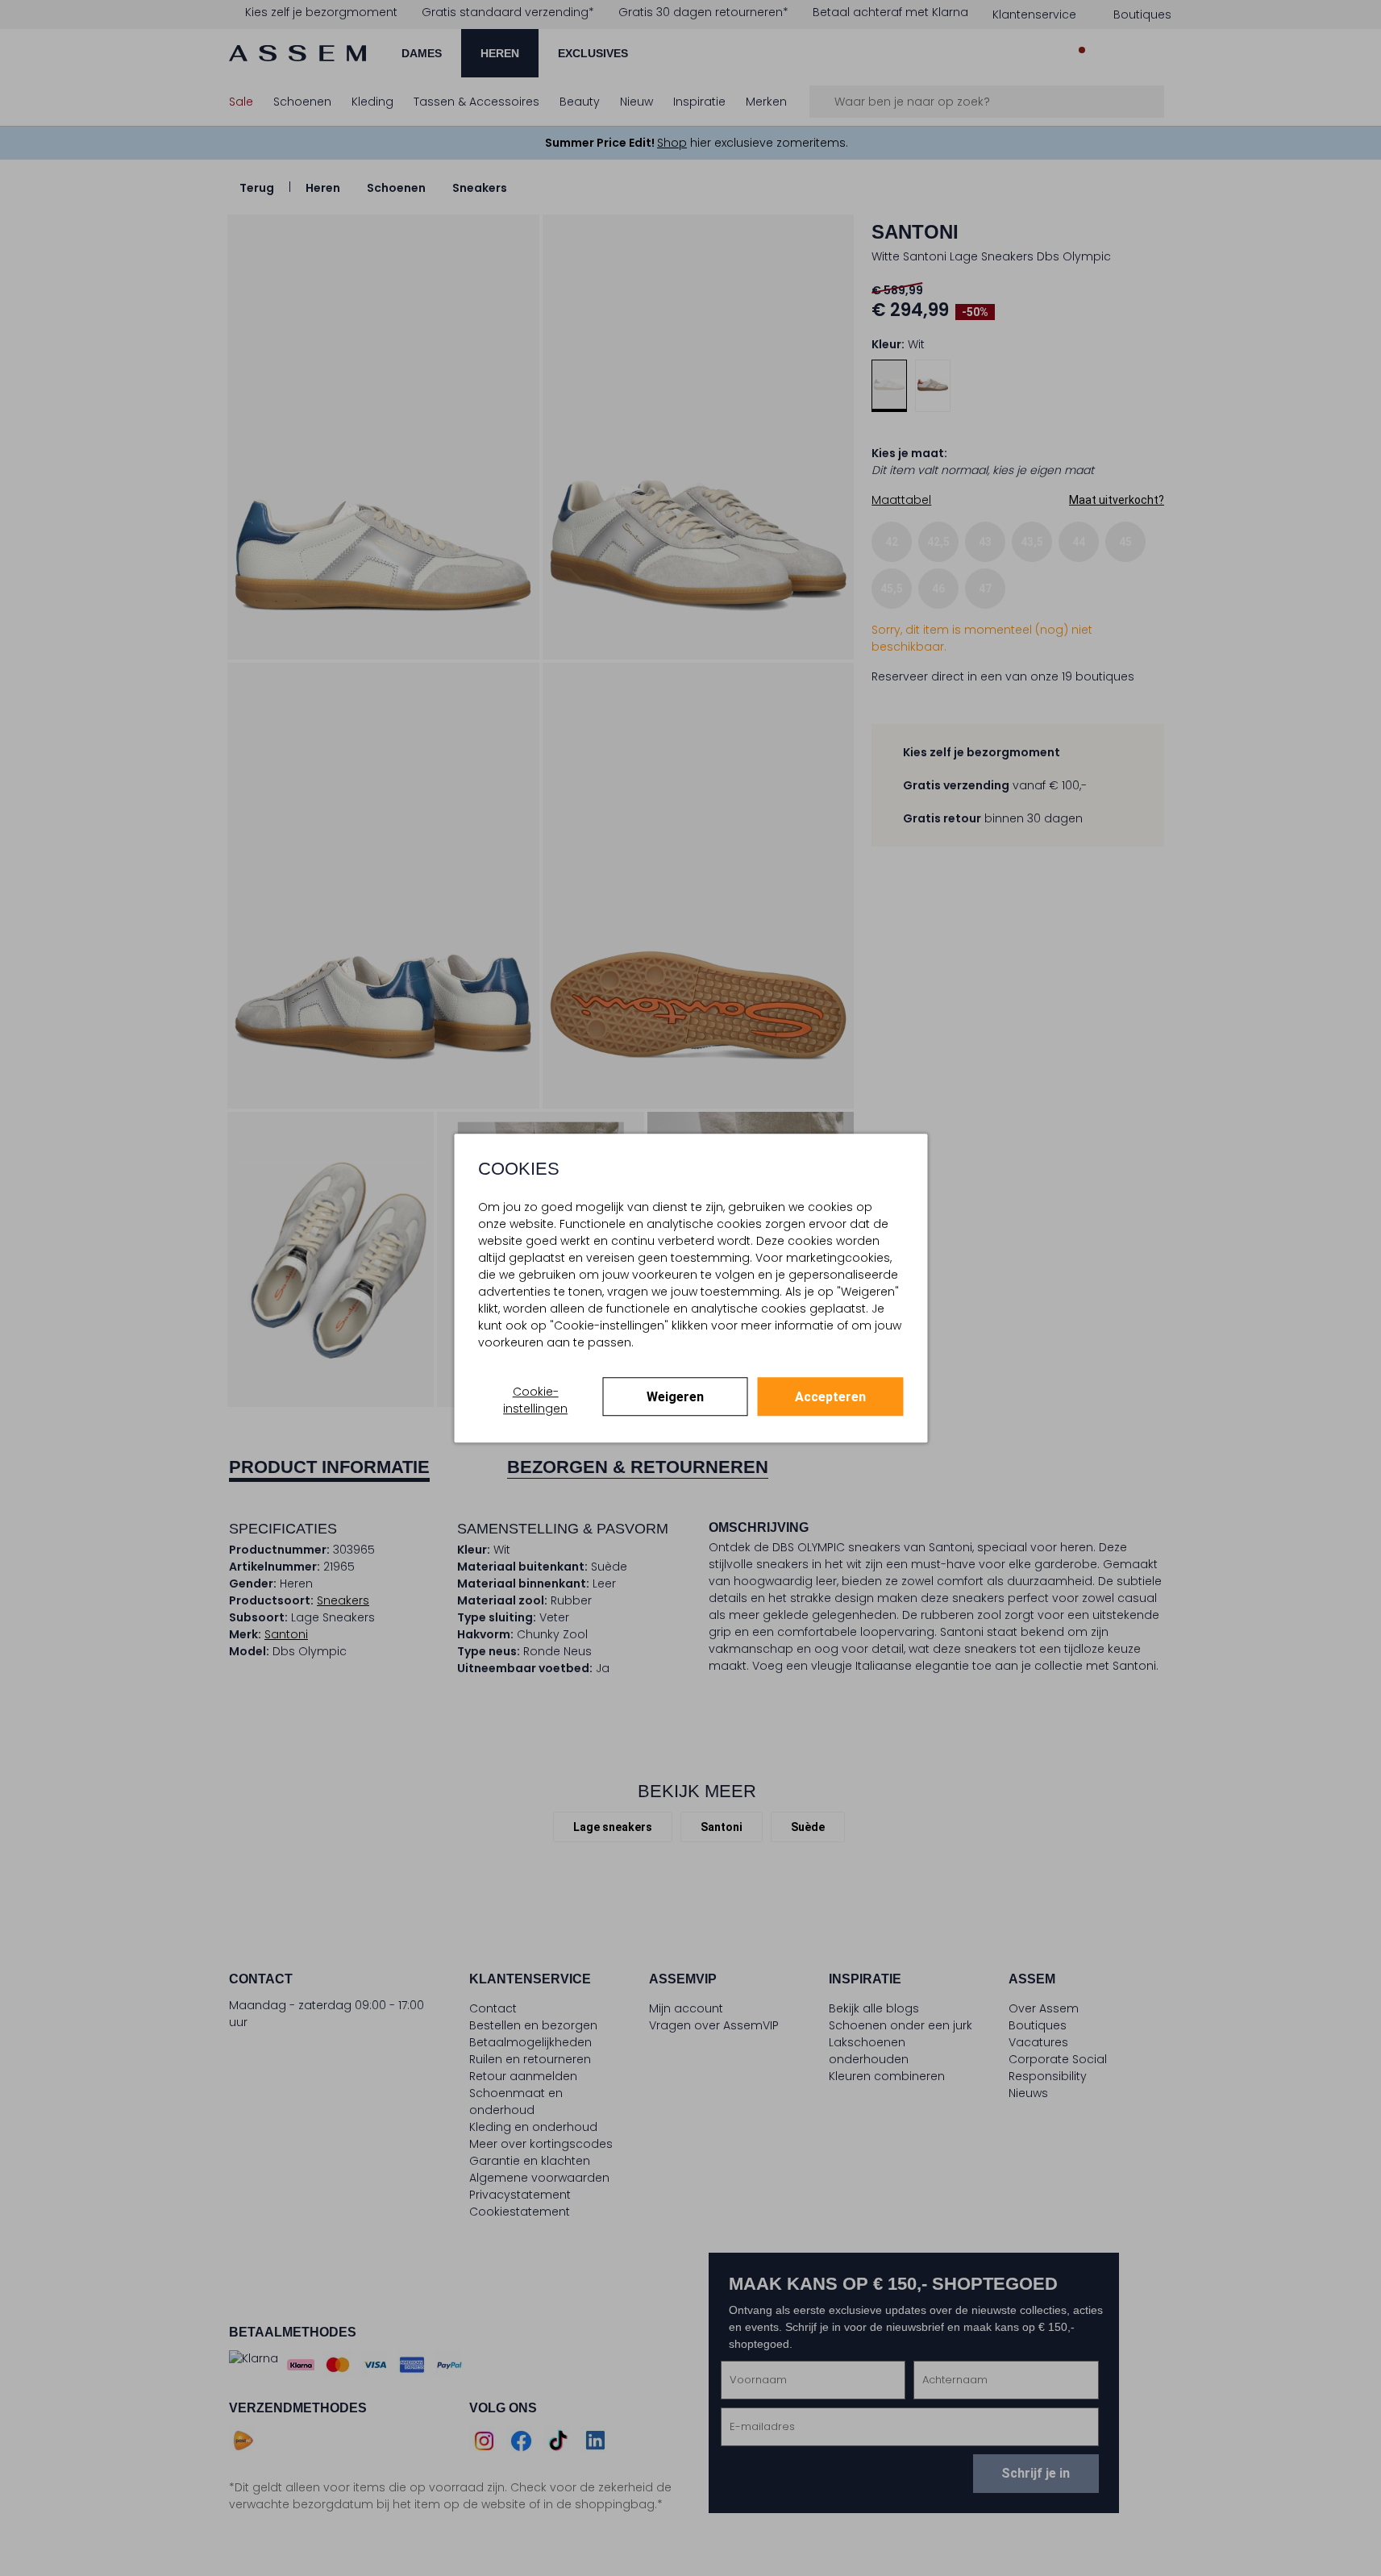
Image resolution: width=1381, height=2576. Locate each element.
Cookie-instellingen (535, 1400)
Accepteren (830, 1397)
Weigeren (675, 1397)
